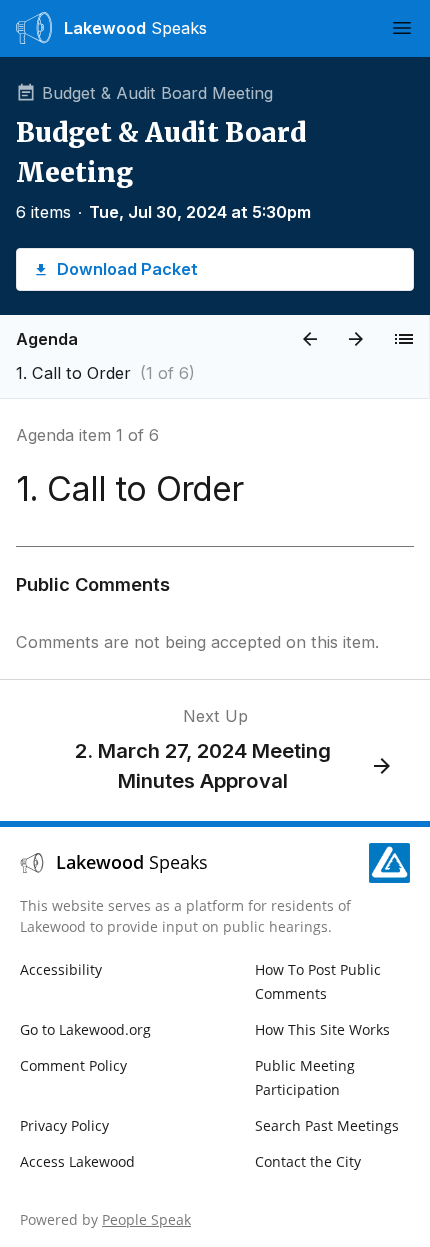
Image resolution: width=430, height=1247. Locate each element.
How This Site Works (322, 1029)
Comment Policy (73, 1065)
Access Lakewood (77, 1161)
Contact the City (308, 1161)
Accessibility (61, 969)
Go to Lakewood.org (85, 1029)
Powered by (105, 1219)
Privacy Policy (64, 1125)
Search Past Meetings (327, 1125)
